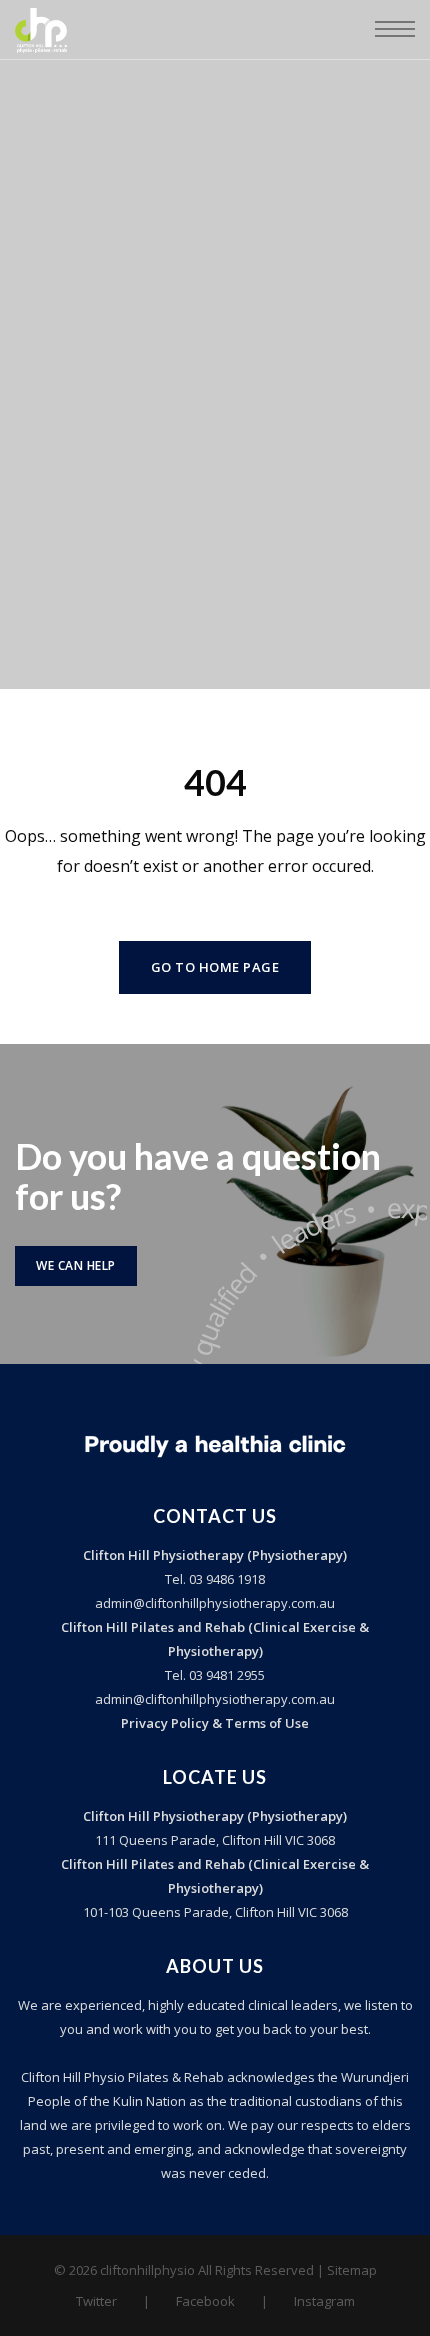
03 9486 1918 (225, 1579)
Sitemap (352, 2270)
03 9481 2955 (225, 1675)
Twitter (96, 2301)
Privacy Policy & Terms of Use (215, 1723)
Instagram (324, 2301)
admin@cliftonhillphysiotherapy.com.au (215, 1603)
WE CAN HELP (76, 1265)
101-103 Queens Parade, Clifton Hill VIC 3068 (215, 1912)
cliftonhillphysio (147, 2270)
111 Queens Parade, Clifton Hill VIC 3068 (215, 1840)
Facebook (205, 2301)
